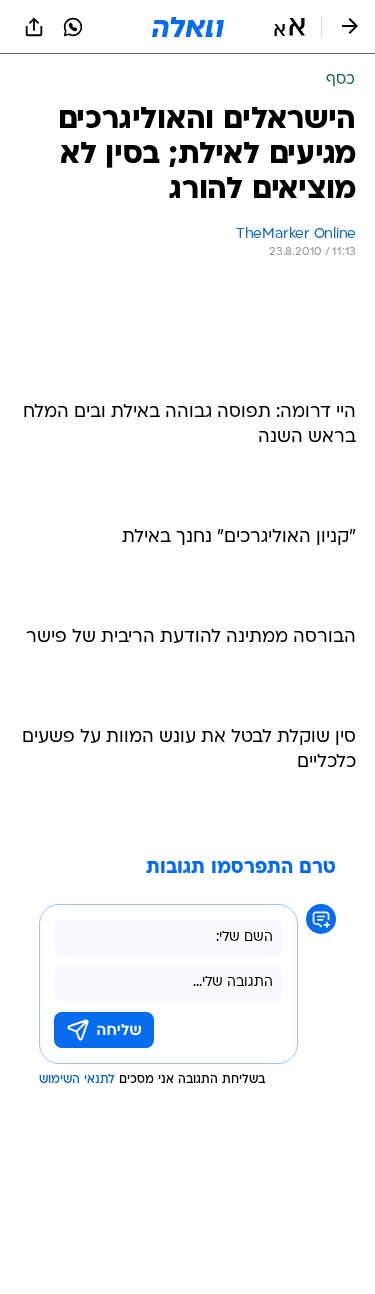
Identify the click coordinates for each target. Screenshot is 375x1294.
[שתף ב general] (34, 27)
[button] (289, 27)
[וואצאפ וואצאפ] (73, 27)
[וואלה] (188, 27)
